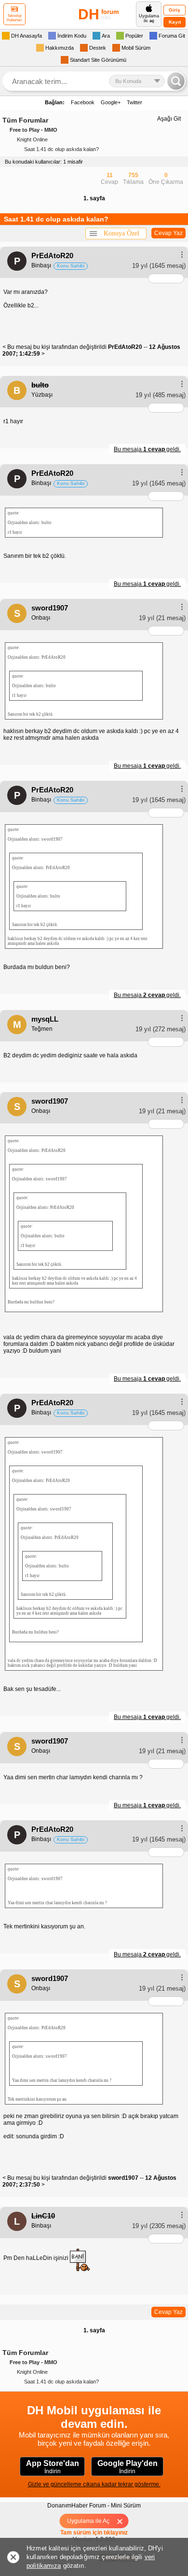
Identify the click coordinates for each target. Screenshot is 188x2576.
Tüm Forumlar (25, 120)
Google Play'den (128, 2467)
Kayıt (175, 22)
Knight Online (32, 139)
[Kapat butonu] (123, 2521)
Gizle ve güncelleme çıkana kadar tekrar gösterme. (94, 2484)
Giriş (175, 10)
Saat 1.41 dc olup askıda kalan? (61, 149)
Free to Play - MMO (34, 130)
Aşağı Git (169, 119)
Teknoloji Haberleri (14, 18)
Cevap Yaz (168, 233)
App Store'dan (53, 2467)
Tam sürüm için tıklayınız (94, 2533)
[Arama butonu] (176, 81)
